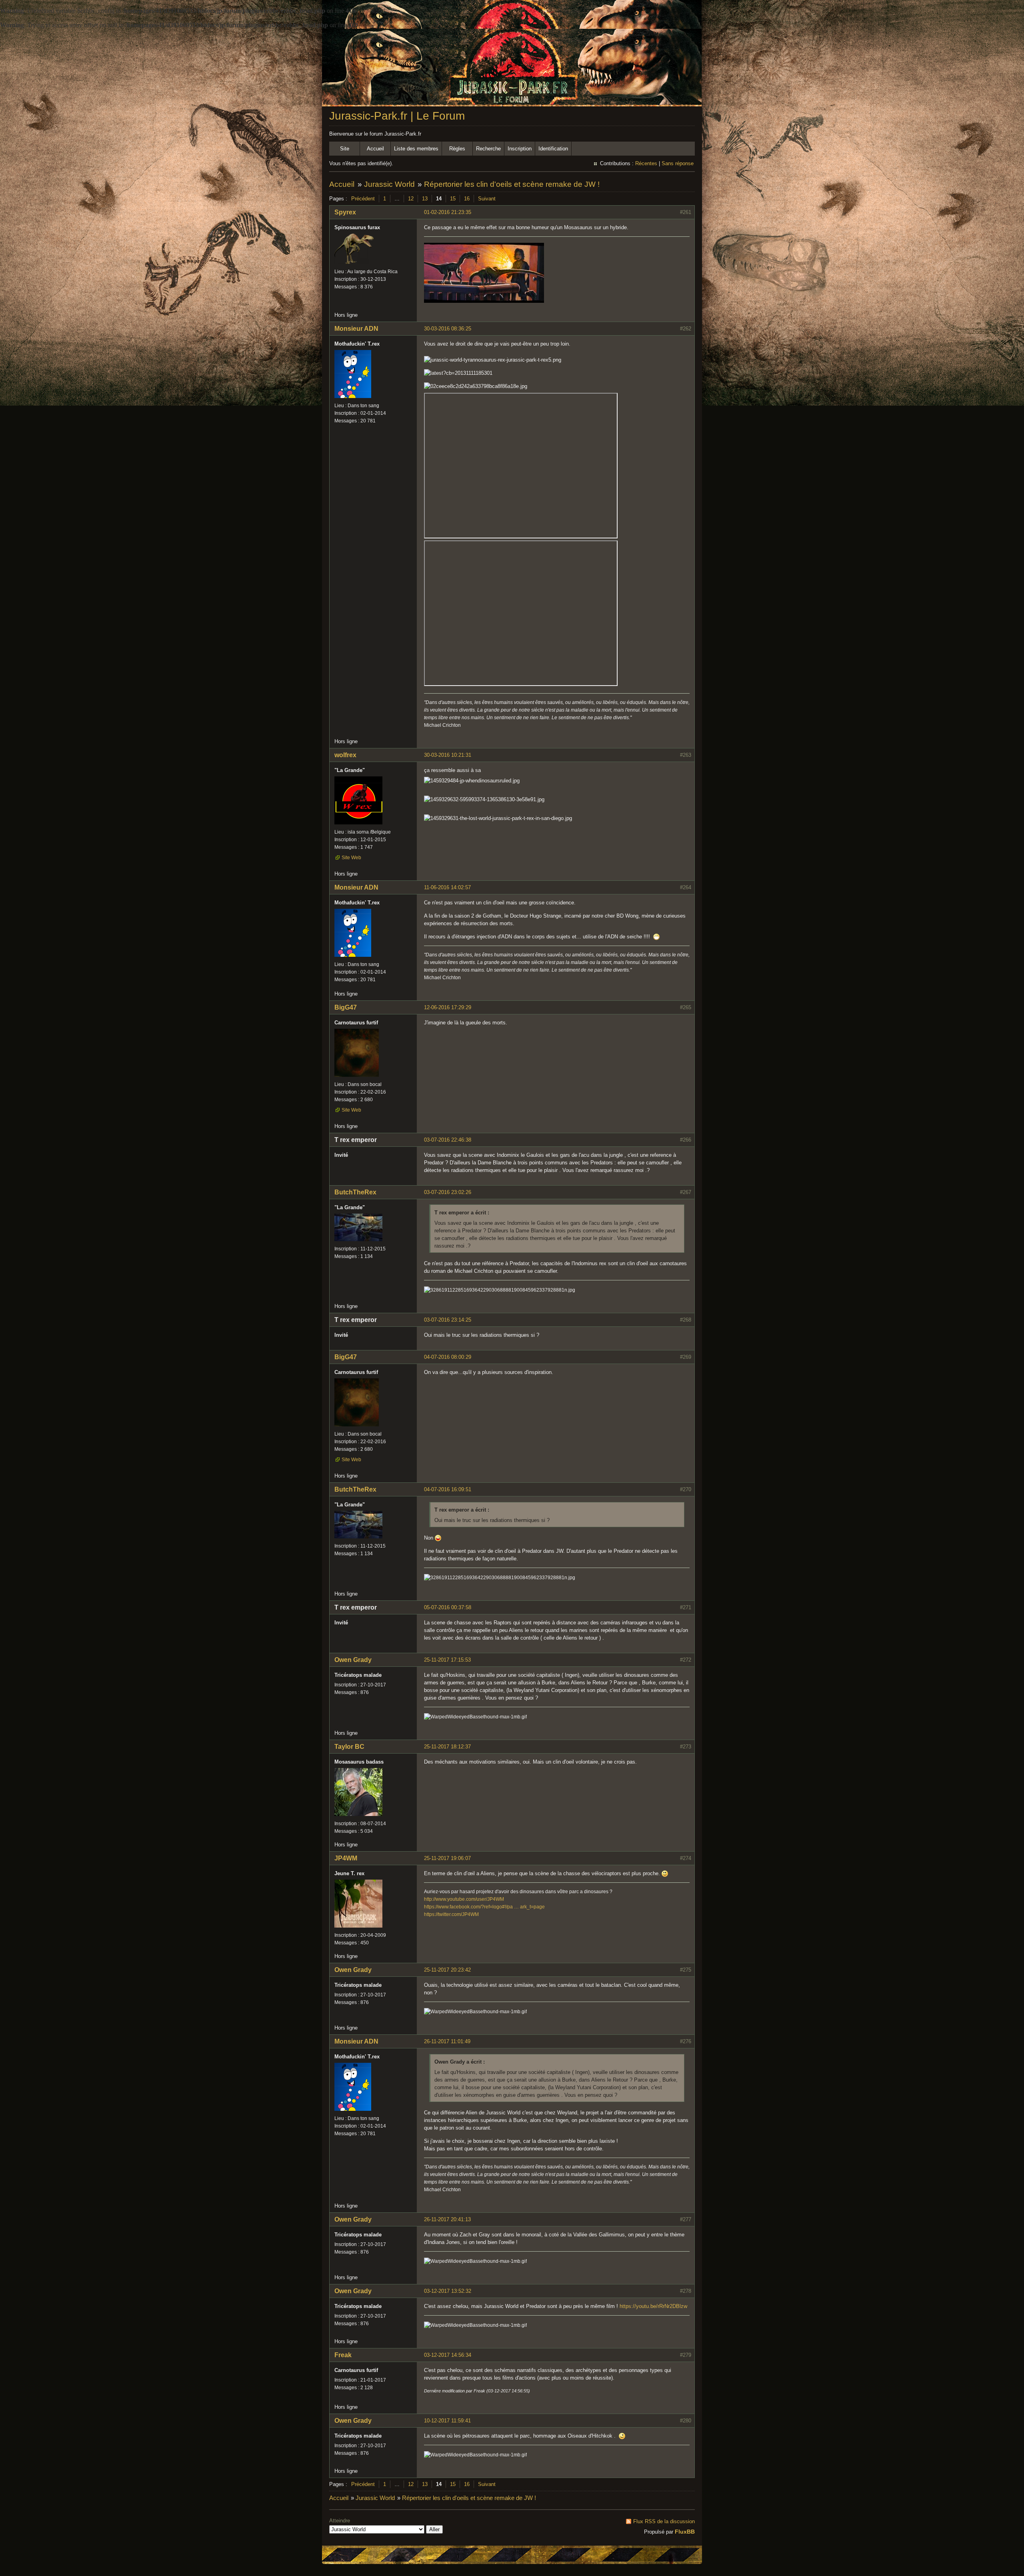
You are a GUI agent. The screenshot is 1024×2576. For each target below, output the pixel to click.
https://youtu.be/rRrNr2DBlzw (653, 2306)
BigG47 (346, 1007)
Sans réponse (678, 163)
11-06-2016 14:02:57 (447, 887)
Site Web (351, 858)
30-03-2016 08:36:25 (448, 329)
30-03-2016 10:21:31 (448, 755)
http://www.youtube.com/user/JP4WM (464, 1899)
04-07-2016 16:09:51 (448, 1489)
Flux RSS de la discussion (664, 2521)
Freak (343, 2355)
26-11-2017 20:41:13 (447, 2219)
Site (345, 149)
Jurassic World (389, 184)
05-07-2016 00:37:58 (448, 1607)
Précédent (363, 199)
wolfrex (345, 755)
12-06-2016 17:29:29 (448, 1007)
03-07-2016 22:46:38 (448, 1140)
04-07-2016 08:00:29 (448, 1357)
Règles (457, 149)
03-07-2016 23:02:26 (448, 1192)
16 (467, 199)
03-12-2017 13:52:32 (448, 2291)
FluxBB (685, 2532)
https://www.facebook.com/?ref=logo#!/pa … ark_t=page (484, 1907)
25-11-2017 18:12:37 (447, 1747)
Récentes (646, 163)
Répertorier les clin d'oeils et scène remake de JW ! (512, 184)
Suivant (487, 199)
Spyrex (345, 212)
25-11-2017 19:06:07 (447, 1858)
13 (425, 199)
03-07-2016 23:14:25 (448, 1320)
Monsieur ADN (356, 329)
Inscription (520, 149)
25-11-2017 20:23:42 (447, 1970)
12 (411, 199)
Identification (553, 149)
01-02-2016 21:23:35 (448, 212)
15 (453, 199)
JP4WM (346, 1858)
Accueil (375, 149)
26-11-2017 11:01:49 (447, 2041)
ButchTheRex (355, 1192)
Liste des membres (416, 149)
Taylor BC (349, 1747)
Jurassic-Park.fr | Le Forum (397, 116)
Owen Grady (353, 1660)
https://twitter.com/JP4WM (451, 1914)
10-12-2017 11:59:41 (447, 2421)
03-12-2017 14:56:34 (448, 2355)
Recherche (488, 149)
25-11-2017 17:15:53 (447, 1660)
